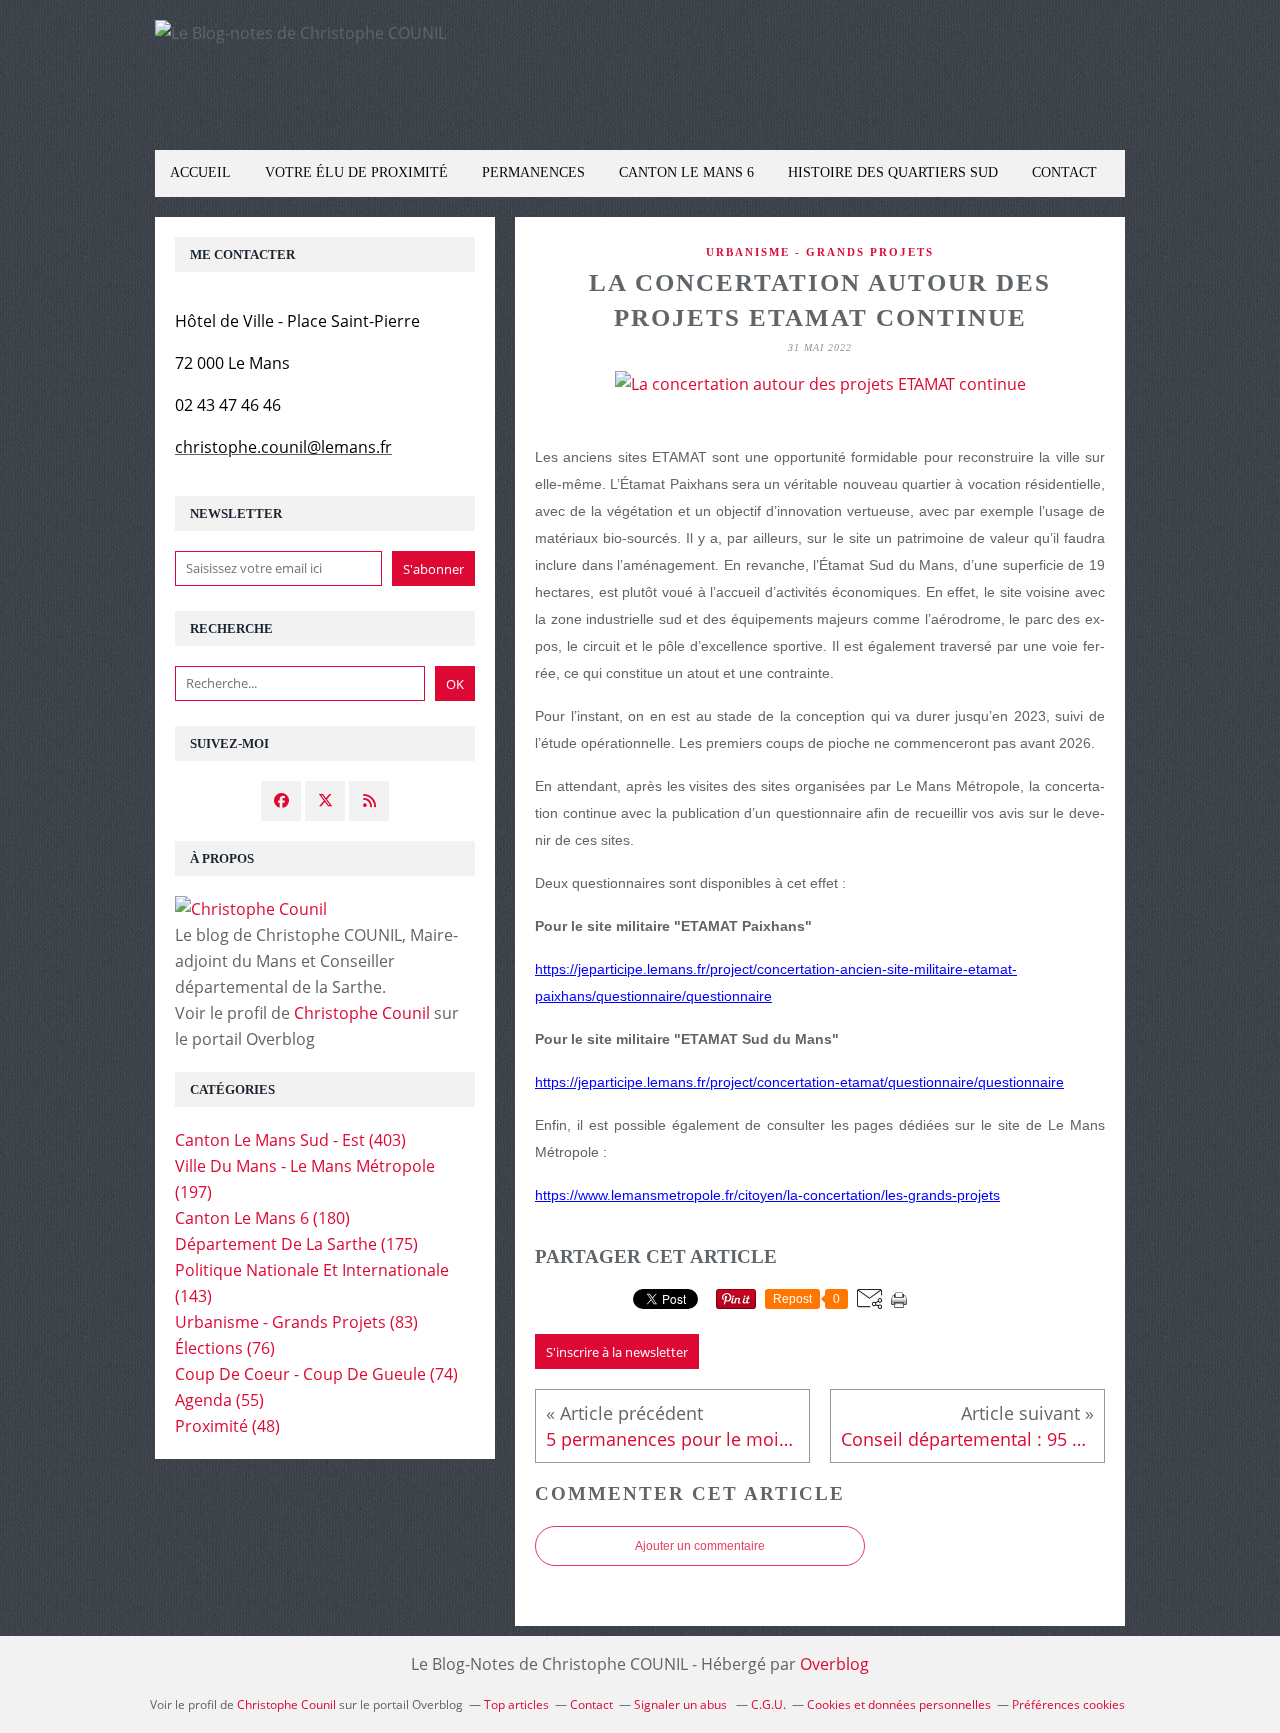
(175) (296, 1244)
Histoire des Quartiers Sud (893, 172)
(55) (219, 1400)
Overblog (834, 1664)
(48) (227, 1426)
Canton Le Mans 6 (686, 172)
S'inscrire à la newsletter (617, 1352)
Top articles (516, 1704)
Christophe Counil (362, 1013)
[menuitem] (200, 173)
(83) (296, 1322)
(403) (290, 1140)
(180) (262, 1218)
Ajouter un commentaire (700, 1546)
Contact (1064, 172)
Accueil (200, 172)
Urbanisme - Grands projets (820, 252)
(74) (316, 1374)
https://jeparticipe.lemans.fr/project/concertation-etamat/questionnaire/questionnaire (799, 1082)
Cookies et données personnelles (899, 1704)
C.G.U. (768, 1704)
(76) (225, 1348)
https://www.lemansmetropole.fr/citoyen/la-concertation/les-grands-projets (767, 1195)
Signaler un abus (682, 1704)
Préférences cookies (1068, 1704)
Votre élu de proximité (356, 172)
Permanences (533, 172)
